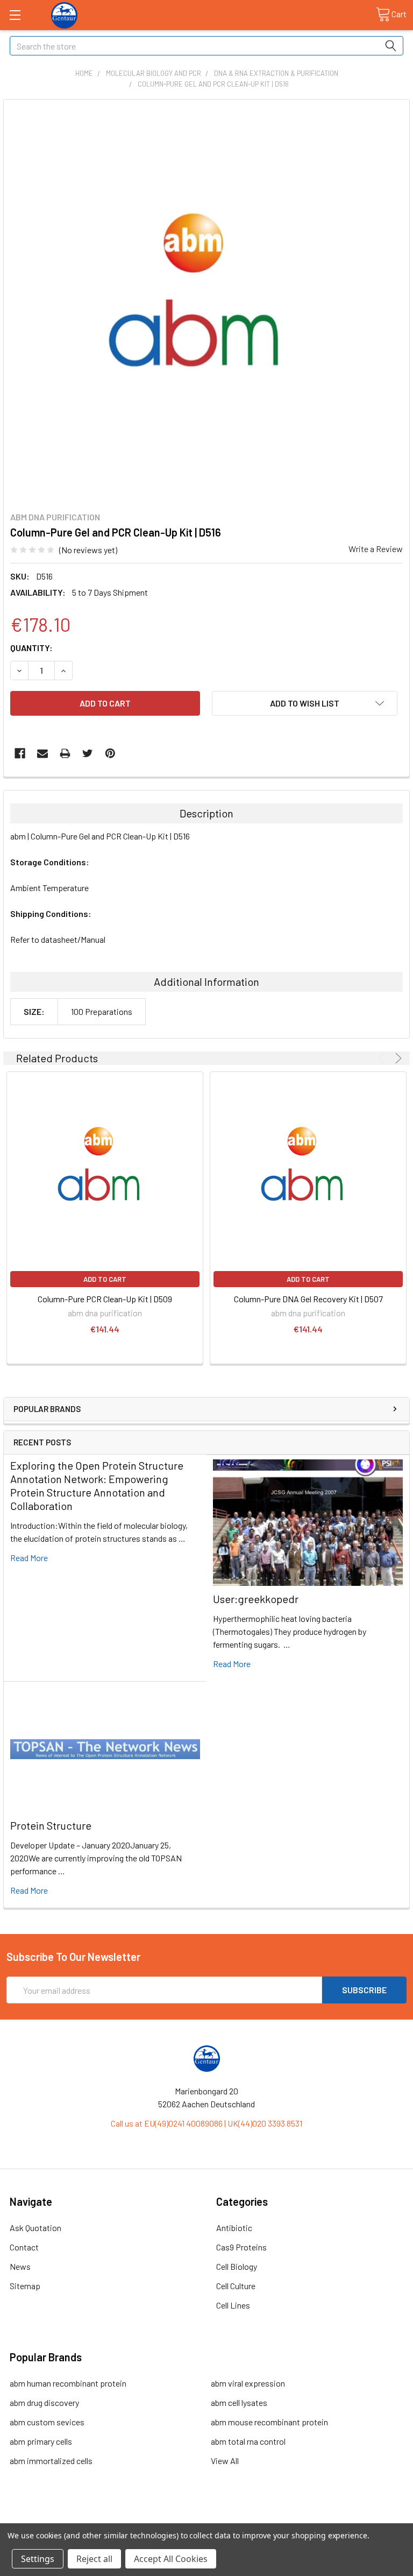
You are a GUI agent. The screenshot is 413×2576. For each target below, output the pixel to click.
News (20, 2266)
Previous (383, 1058)
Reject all (94, 2559)
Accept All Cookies (171, 2559)
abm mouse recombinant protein (269, 2422)
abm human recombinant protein (68, 2383)
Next (397, 1058)
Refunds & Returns (257, 2519)
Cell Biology (237, 2266)
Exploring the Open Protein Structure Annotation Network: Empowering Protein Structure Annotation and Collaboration (97, 1485)
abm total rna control (248, 2441)
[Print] (65, 753)
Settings (38, 2559)
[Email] (42, 753)
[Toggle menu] (15, 15)
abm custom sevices (47, 2422)
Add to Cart (105, 1279)
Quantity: (31, 648)
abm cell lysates (239, 2402)
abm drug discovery (44, 2402)
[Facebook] (20, 753)
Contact (24, 2247)
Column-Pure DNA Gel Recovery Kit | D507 (308, 1299)
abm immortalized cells (51, 2461)
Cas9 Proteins (241, 2247)
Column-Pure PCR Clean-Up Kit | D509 (105, 1299)
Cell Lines (233, 2305)
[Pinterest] (110, 753)
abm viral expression (248, 2383)
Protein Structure (51, 1825)
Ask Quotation (35, 2228)
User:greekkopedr (256, 1599)
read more (29, 1558)
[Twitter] (88, 753)
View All (225, 2461)
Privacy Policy (357, 2519)
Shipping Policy (157, 2519)
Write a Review (376, 549)
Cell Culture (236, 2286)
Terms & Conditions (57, 2519)
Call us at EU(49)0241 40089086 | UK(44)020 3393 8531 (206, 2123)
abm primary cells (41, 2441)
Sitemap (25, 2286)
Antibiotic (234, 2228)
